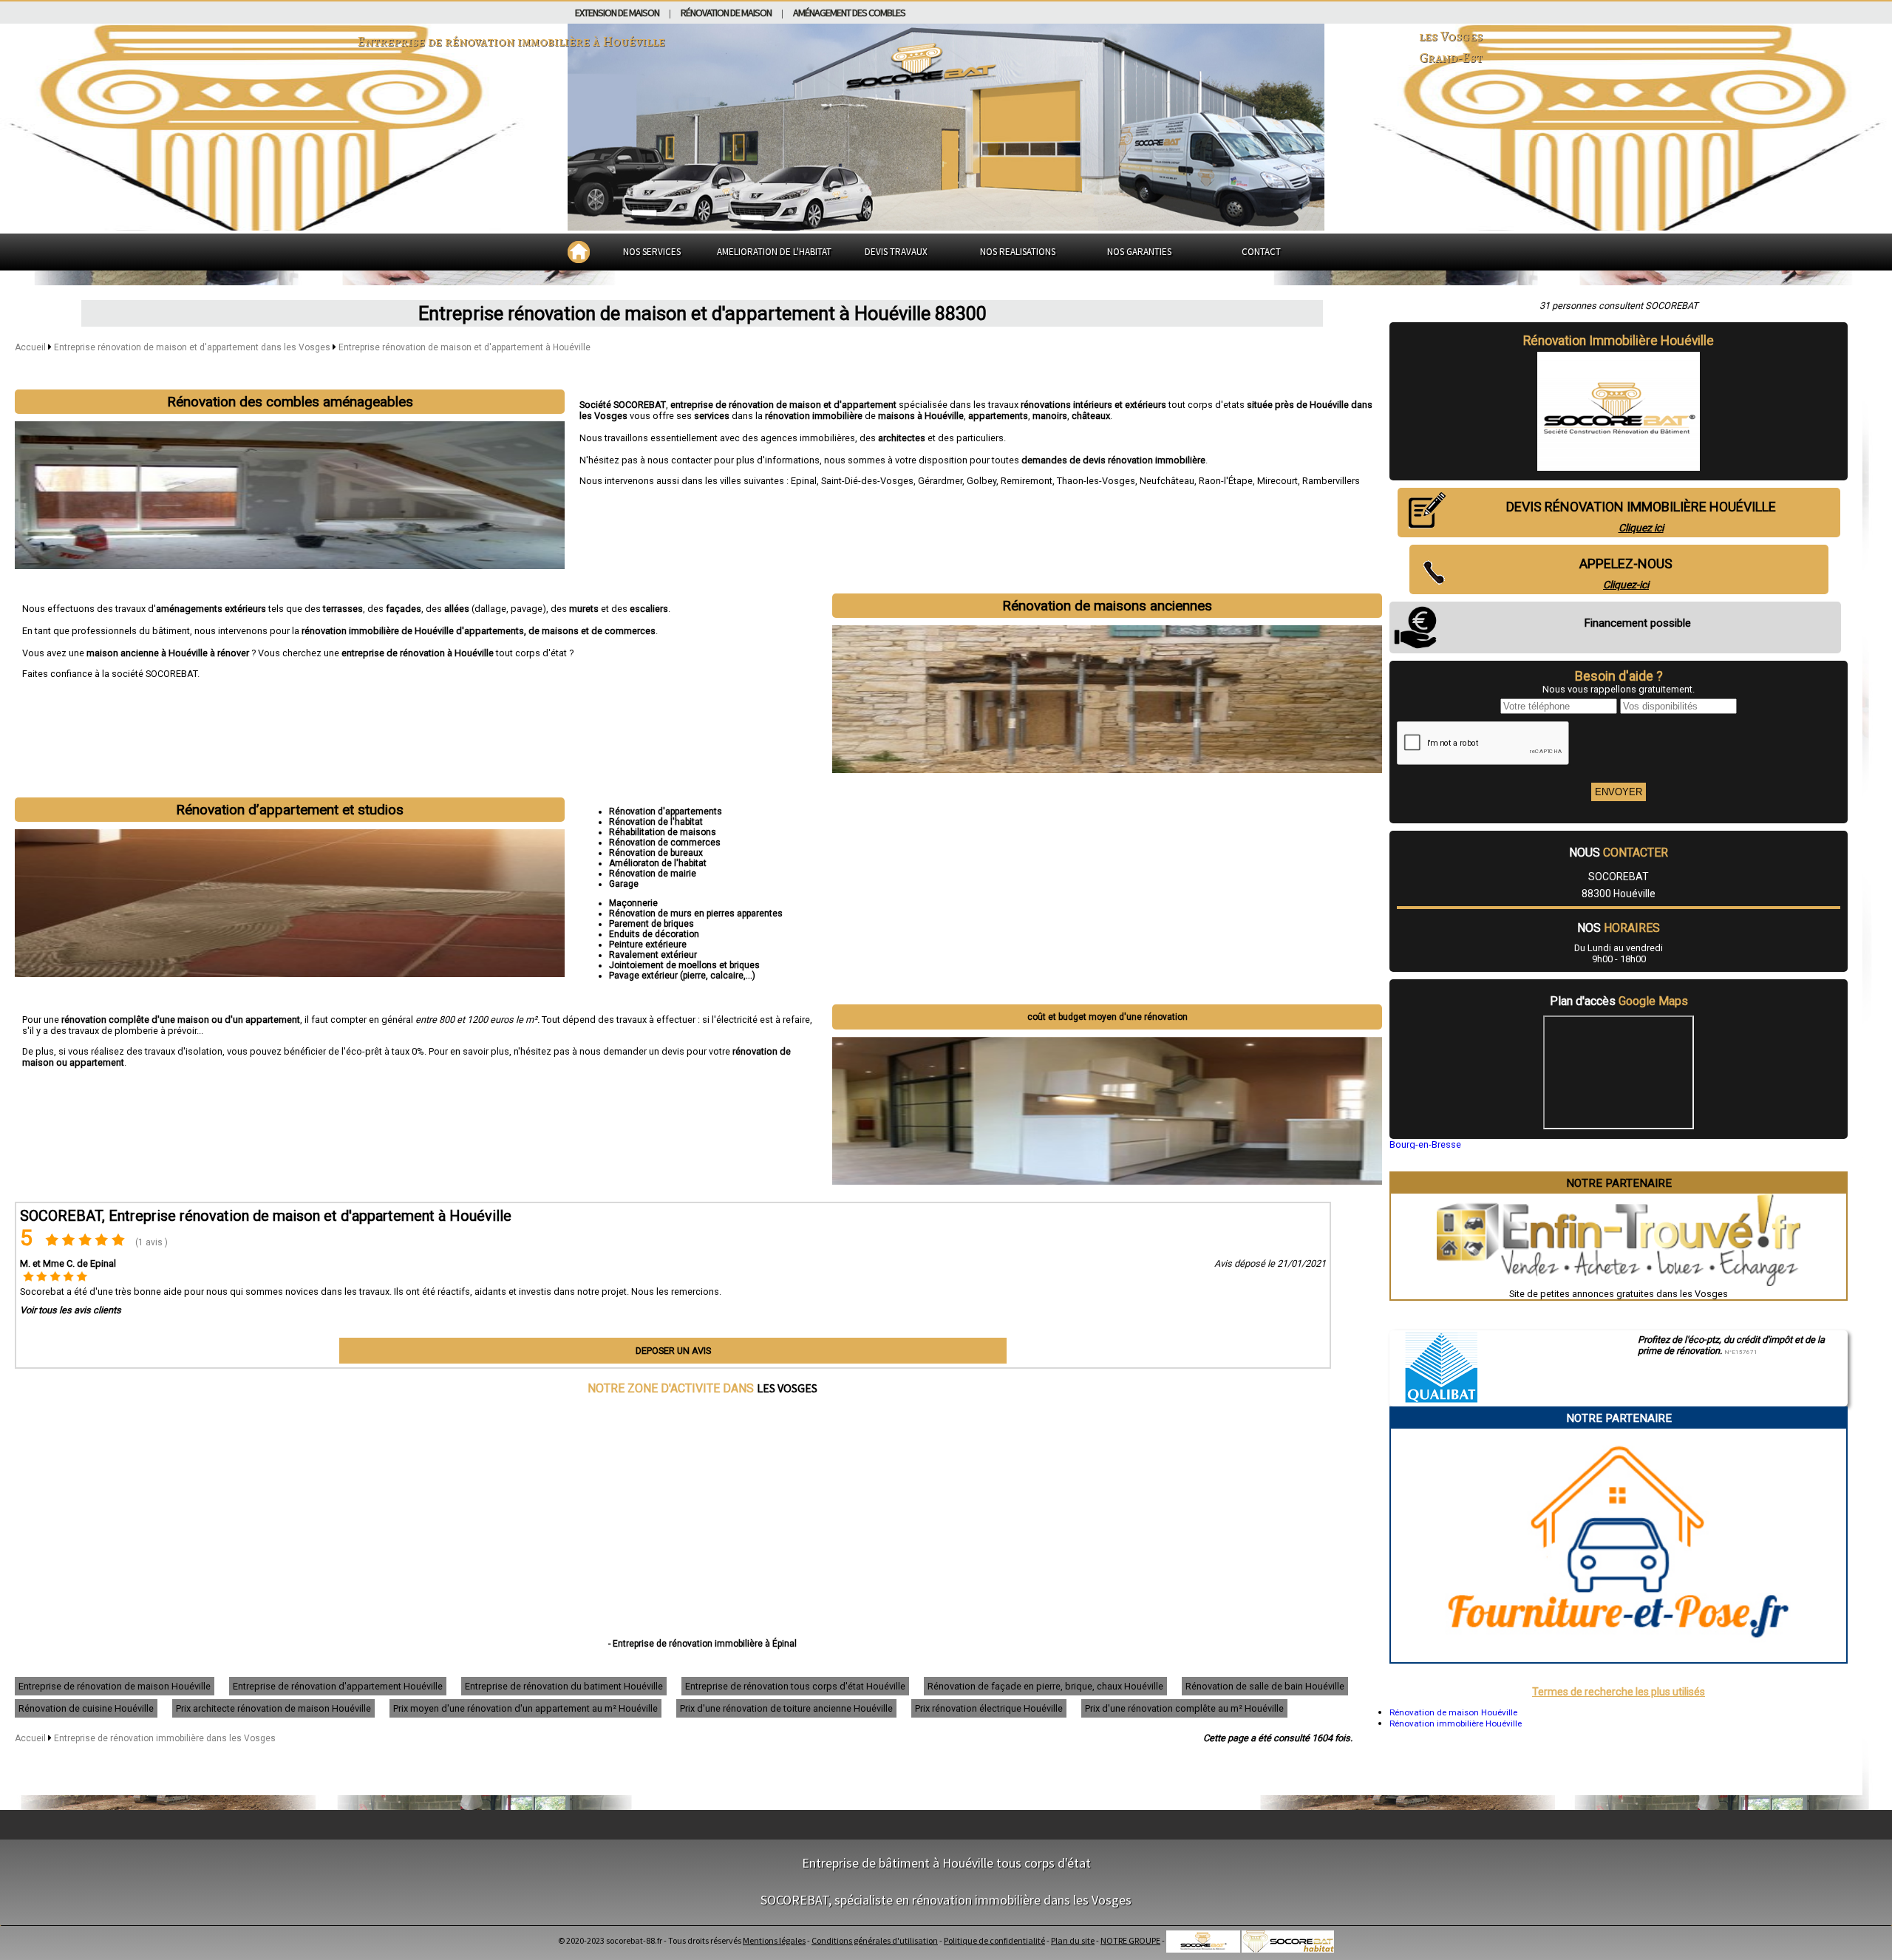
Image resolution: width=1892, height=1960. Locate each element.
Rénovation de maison (726, 13)
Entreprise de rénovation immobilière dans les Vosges (165, 1738)
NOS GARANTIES (1139, 252)
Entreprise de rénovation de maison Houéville (115, 1686)
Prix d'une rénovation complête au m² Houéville (1184, 1708)
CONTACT (1261, 252)
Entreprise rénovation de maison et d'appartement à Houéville (465, 347)
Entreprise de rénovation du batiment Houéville (564, 1686)
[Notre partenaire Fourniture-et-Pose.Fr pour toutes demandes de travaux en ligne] (1619, 1657)
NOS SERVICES (652, 252)
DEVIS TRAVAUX (896, 252)
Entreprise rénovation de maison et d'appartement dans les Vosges (193, 347)
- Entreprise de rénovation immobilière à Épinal (702, 1644)
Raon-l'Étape (1226, 481)
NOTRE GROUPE (1130, 1940)
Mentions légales (774, 1940)
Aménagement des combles (849, 13)
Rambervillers (1331, 481)
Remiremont (1027, 481)
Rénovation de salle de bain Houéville (1265, 1686)
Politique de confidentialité (994, 1940)
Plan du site (1073, 1940)
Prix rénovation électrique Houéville (989, 1708)
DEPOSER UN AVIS (673, 1351)
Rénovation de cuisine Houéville (86, 1708)
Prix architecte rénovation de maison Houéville (273, 1708)
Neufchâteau (1167, 481)
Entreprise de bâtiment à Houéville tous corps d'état (946, 1863)
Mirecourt (1277, 481)
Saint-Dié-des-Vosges (867, 481)
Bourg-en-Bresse (1425, 1144)
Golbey (981, 481)
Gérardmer (940, 481)
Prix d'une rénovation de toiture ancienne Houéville (786, 1708)
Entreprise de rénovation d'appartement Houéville (338, 1686)
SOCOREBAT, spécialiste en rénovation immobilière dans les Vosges (946, 1900)
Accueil (30, 347)
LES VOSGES (787, 1388)
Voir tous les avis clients (71, 1310)
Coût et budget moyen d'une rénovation (1107, 1017)
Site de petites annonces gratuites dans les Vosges (1619, 1294)
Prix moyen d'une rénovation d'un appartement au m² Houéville (525, 1708)
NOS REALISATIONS (1018, 252)
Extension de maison (617, 13)
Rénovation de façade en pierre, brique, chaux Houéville (1045, 1686)
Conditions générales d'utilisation (875, 1940)
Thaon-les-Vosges (1096, 481)
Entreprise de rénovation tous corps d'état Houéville (795, 1686)
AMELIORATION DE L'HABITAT (774, 252)
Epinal (804, 481)
